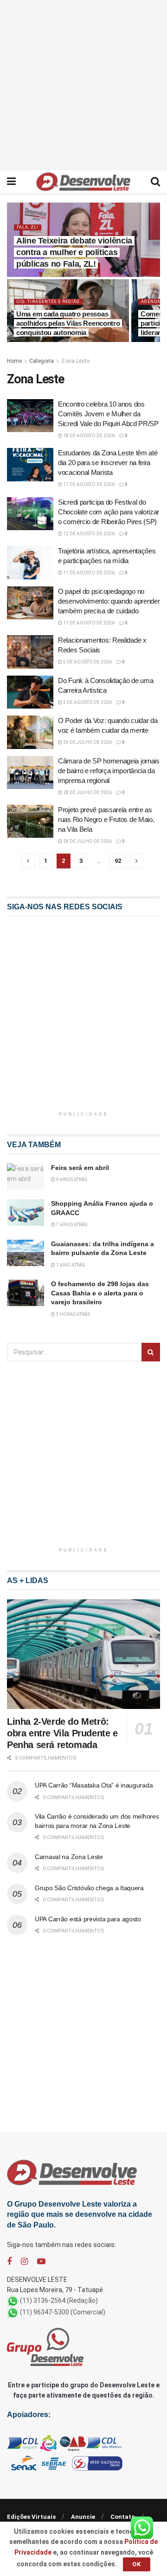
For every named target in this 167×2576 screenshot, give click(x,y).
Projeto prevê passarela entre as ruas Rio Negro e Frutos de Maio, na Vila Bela (106, 819)
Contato (123, 2517)
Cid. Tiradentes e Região (48, 302)
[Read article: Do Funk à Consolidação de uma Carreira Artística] (30, 692)
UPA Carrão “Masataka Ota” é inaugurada (94, 1785)
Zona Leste (75, 361)
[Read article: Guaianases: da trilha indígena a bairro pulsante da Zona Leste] (26, 1253)
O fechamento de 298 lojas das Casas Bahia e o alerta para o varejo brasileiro (100, 1293)
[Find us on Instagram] (24, 2262)
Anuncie (83, 2517)
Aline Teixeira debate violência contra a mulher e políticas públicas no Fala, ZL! (74, 252)
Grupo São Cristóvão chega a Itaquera (89, 1888)
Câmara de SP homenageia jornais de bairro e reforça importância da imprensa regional (109, 771)
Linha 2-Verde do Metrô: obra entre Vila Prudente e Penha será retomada (62, 1733)
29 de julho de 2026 (87, 742)
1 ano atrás (70, 1265)
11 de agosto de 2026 (88, 573)
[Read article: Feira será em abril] (26, 1177)
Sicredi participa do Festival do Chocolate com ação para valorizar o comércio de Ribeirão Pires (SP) (109, 512)
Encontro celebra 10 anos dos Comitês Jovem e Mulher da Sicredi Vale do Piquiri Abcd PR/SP (108, 414)
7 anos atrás (71, 1225)
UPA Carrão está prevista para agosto (88, 1919)
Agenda (151, 302)
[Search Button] (155, 182)
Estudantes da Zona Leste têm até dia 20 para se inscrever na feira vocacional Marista (108, 463)
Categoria (42, 361)
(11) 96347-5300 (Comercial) (63, 2312)
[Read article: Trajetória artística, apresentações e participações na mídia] (30, 563)
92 (118, 861)
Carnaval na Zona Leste (69, 1857)
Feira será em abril (80, 1168)
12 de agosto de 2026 (88, 534)
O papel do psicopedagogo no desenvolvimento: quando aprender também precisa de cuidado (109, 601)
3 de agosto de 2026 (87, 702)
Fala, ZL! (28, 227)
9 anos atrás (71, 1180)
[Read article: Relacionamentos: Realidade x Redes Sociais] (30, 652)
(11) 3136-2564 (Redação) (59, 2300)
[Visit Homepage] (83, 182)
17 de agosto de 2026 (88, 484)
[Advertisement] (83, 84)
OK (137, 2564)
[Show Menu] (11, 182)
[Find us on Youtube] (41, 2262)
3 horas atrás (73, 1314)
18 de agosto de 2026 (88, 436)
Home (14, 361)
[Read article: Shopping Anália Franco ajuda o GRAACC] (26, 1212)
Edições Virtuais (31, 2517)
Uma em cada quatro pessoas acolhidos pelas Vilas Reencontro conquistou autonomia (68, 323)
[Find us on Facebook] (9, 2262)
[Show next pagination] (137, 861)
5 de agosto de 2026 (87, 662)
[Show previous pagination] (28, 861)
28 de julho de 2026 (87, 792)
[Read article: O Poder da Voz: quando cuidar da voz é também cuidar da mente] (30, 732)
